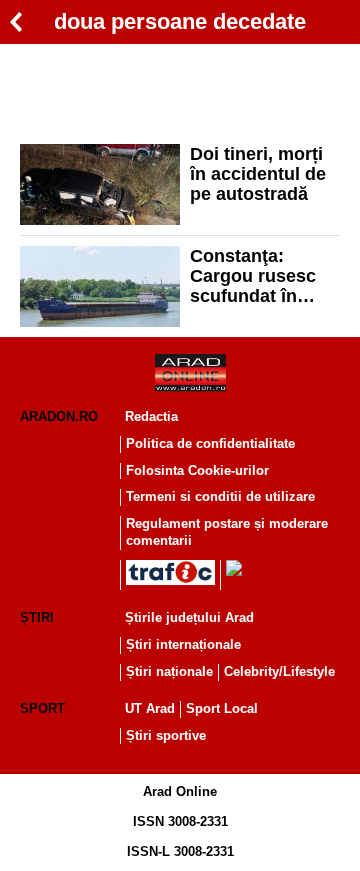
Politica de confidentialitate (210, 443)
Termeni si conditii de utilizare (220, 496)
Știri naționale (169, 671)
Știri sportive (166, 735)
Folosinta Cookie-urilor (197, 470)
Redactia (151, 416)
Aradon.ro (59, 416)
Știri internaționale (183, 644)
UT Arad (150, 708)
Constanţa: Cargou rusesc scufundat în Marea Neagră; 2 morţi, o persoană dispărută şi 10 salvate (259, 276)
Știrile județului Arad (189, 617)
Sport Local (222, 708)
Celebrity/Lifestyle (279, 671)
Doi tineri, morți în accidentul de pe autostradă (258, 174)
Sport (42, 708)
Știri (37, 617)
